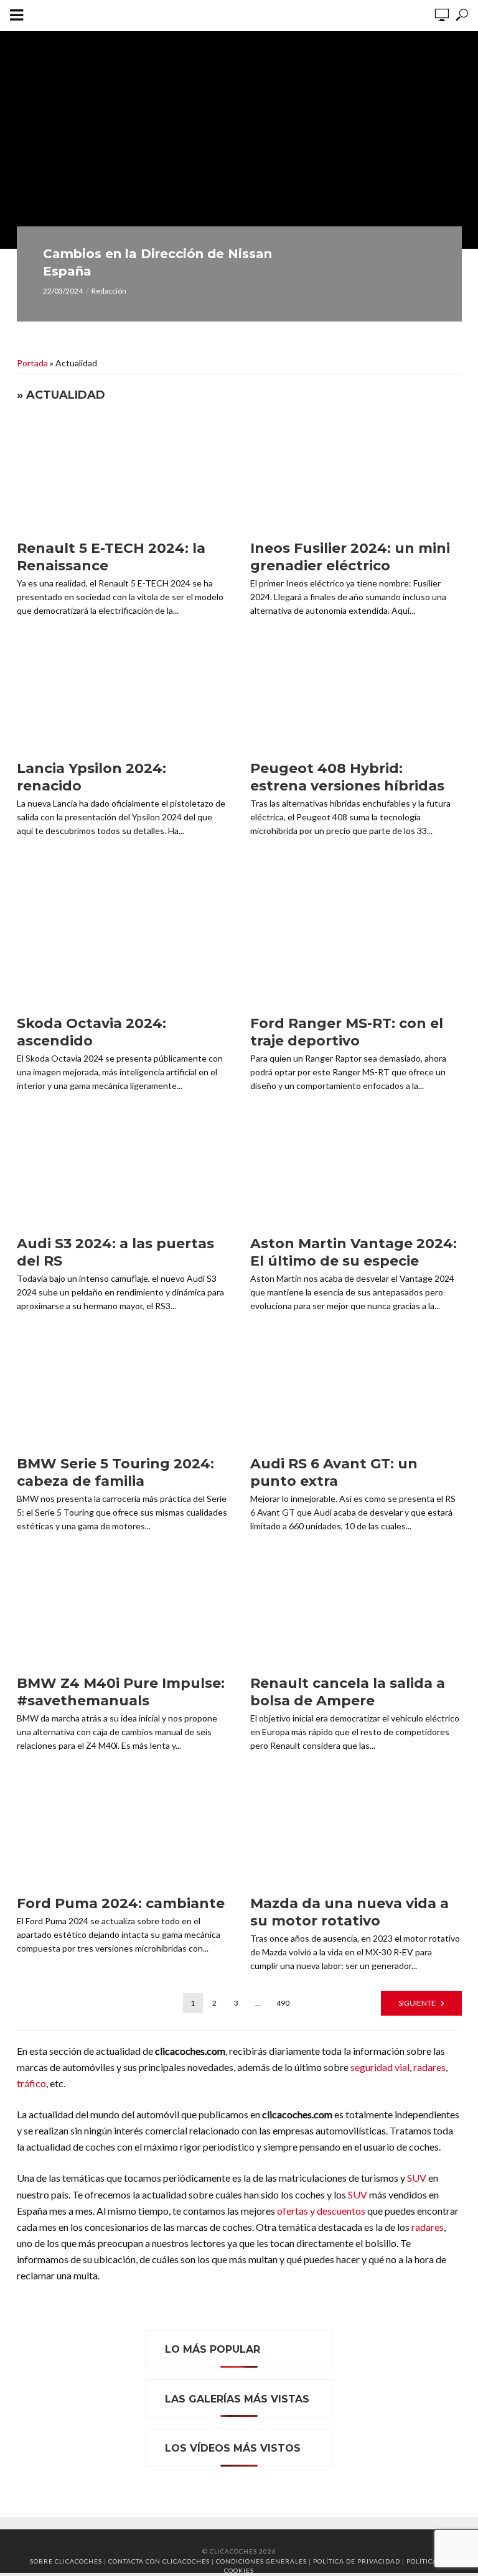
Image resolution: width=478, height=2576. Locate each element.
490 (283, 2003)
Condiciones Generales (261, 2561)
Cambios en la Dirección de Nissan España (157, 262)
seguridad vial (380, 2067)
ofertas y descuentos (321, 2211)
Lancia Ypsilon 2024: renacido (91, 777)
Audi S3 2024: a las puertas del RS (115, 1252)
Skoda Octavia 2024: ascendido (91, 1032)
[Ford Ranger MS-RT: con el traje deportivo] (356, 950)
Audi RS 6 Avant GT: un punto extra (334, 1472)
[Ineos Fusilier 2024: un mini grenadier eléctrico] (356, 475)
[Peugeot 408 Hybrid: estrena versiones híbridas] (356, 695)
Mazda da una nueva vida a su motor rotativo (349, 1912)
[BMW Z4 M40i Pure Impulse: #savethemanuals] (123, 1610)
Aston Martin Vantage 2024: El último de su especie (354, 1252)
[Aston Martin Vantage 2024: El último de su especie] (356, 1170)
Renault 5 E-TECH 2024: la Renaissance (111, 557)
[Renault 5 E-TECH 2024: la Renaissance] (123, 475)
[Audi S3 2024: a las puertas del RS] (123, 1170)
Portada (32, 363)
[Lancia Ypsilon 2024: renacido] (123, 695)
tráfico (31, 2083)
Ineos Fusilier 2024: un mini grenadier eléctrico (350, 557)
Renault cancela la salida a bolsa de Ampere (348, 1692)
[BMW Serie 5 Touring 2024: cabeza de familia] (123, 1389)
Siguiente (417, 2003)
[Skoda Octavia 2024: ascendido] (123, 950)
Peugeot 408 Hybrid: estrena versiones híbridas (347, 777)
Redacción (109, 291)
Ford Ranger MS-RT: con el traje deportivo (347, 1032)
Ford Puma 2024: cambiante (121, 1903)
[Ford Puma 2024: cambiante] (123, 1830)
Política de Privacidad (357, 2561)
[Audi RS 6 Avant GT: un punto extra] (356, 1389)
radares (429, 2067)
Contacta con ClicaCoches (159, 2561)
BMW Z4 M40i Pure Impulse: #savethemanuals (121, 1692)
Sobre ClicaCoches (66, 2561)
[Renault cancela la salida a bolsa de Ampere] (356, 1610)
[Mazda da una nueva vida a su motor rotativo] (356, 1830)
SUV (417, 2178)
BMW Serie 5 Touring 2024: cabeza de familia (115, 1472)
